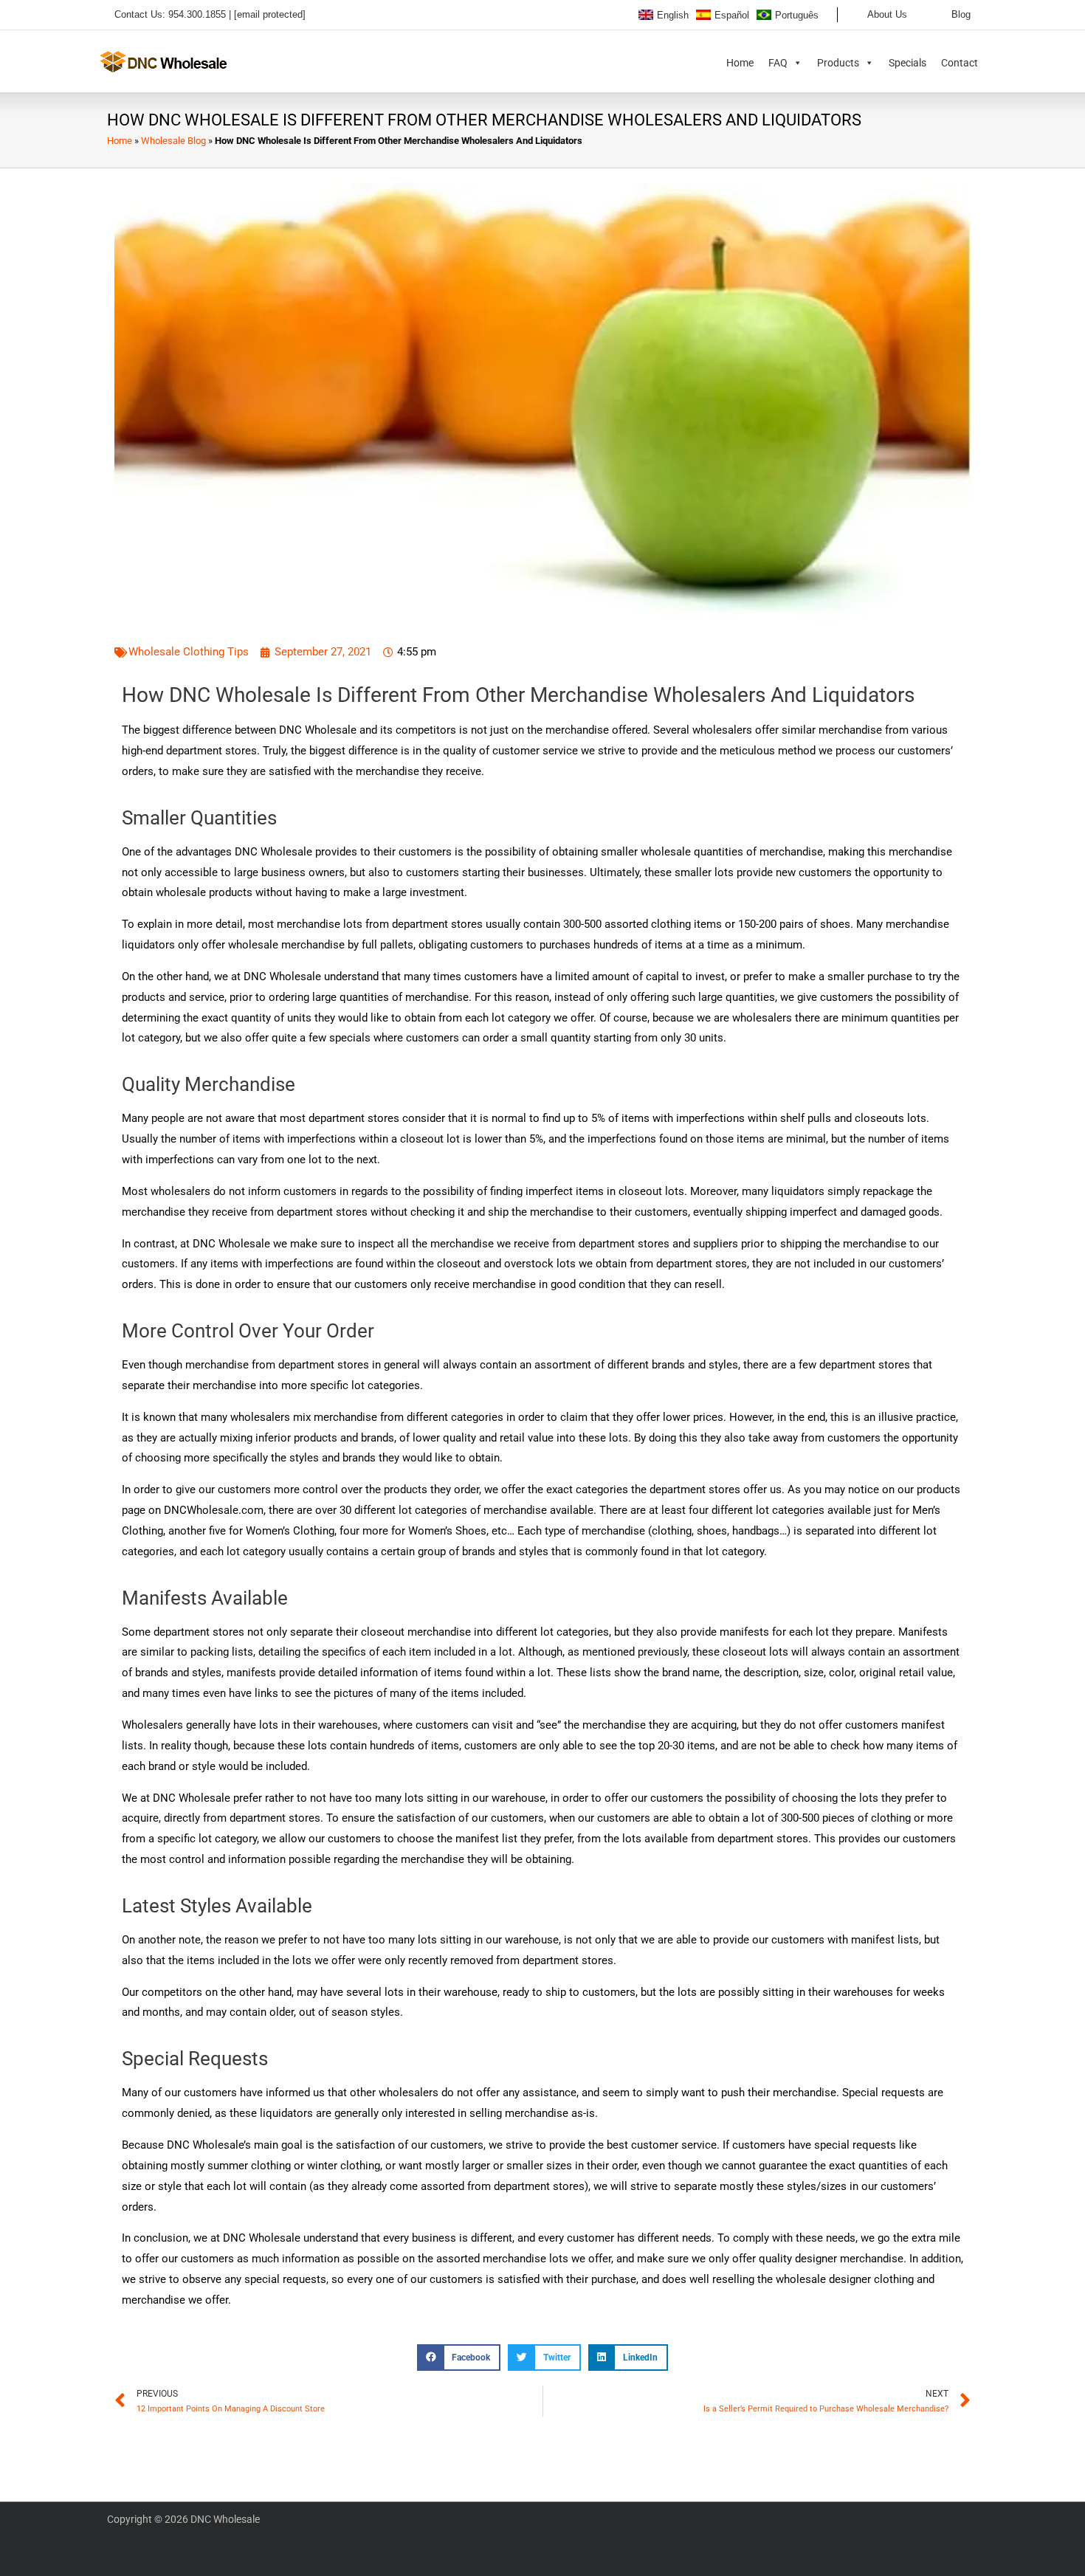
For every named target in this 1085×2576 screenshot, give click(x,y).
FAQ (778, 63)
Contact (960, 63)
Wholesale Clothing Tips (189, 652)
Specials (907, 63)
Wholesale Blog (173, 141)
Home (740, 63)
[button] (210, 15)
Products (838, 63)
